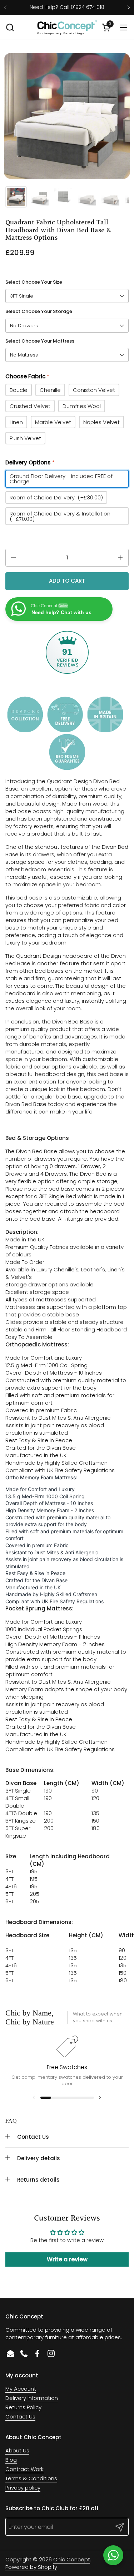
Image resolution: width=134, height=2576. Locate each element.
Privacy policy (23, 2488)
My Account (21, 2389)
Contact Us (20, 2416)
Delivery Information (32, 2398)
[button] (10, 27)
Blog (11, 2460)
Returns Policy (23, 2407)
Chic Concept (72, 2559)
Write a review (67, 2259)
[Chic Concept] (67, 28)
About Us (17, 2450)
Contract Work (24, 2469)
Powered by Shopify (31, 2567)
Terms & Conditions (31, 2478)
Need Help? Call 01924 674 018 (67, 7)
